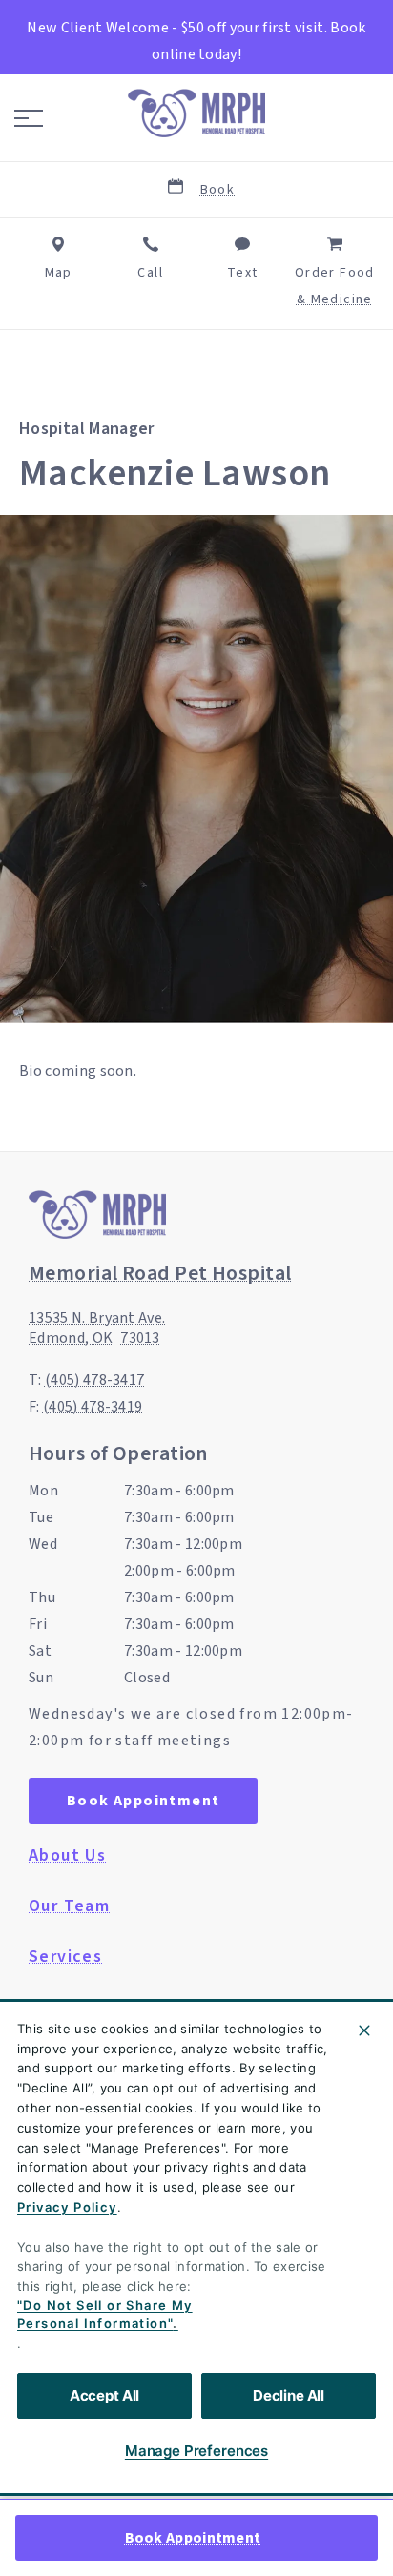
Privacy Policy (67, 2207)
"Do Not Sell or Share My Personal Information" (105, 2315)
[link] (196, 113)
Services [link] (65, 1957)
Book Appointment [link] (193, 2538)
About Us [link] (67, 1856)
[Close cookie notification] (364, 2030)
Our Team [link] (69, 1906)
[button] (29, 118)
